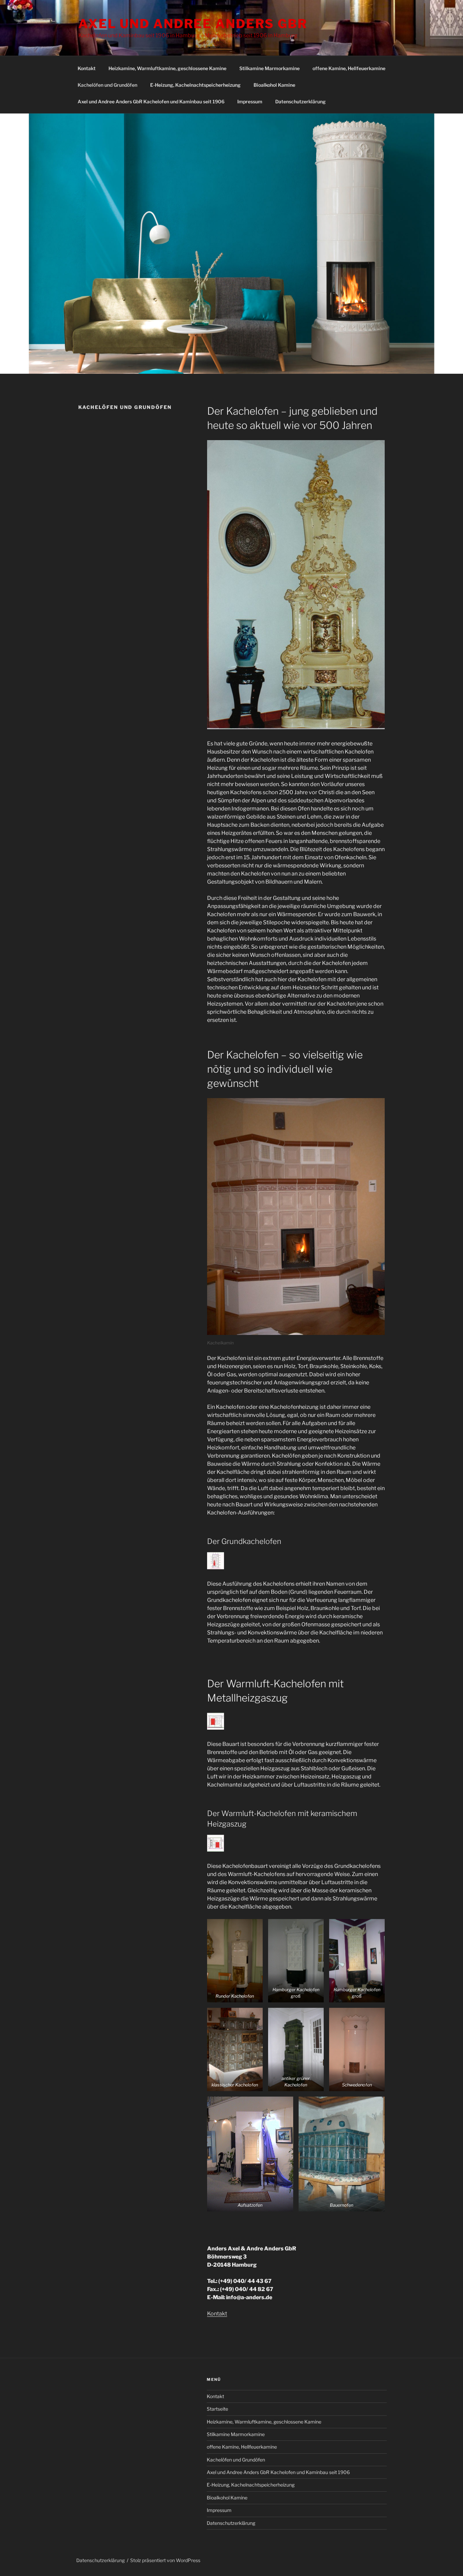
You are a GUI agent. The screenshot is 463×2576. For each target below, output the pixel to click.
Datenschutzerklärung (300, 101)
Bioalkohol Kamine (274, 85)
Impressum (250, 101)
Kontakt (87, 68)
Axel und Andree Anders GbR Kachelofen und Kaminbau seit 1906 (151, 101)
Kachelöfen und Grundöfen (107, 85)
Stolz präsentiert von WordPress (165, 2560)
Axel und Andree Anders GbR (193, 24)
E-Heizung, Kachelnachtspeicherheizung (195, 85)
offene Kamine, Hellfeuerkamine (349, 68)
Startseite (217, 2409)
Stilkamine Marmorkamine (269, 68)
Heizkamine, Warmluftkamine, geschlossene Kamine (167, 68)
